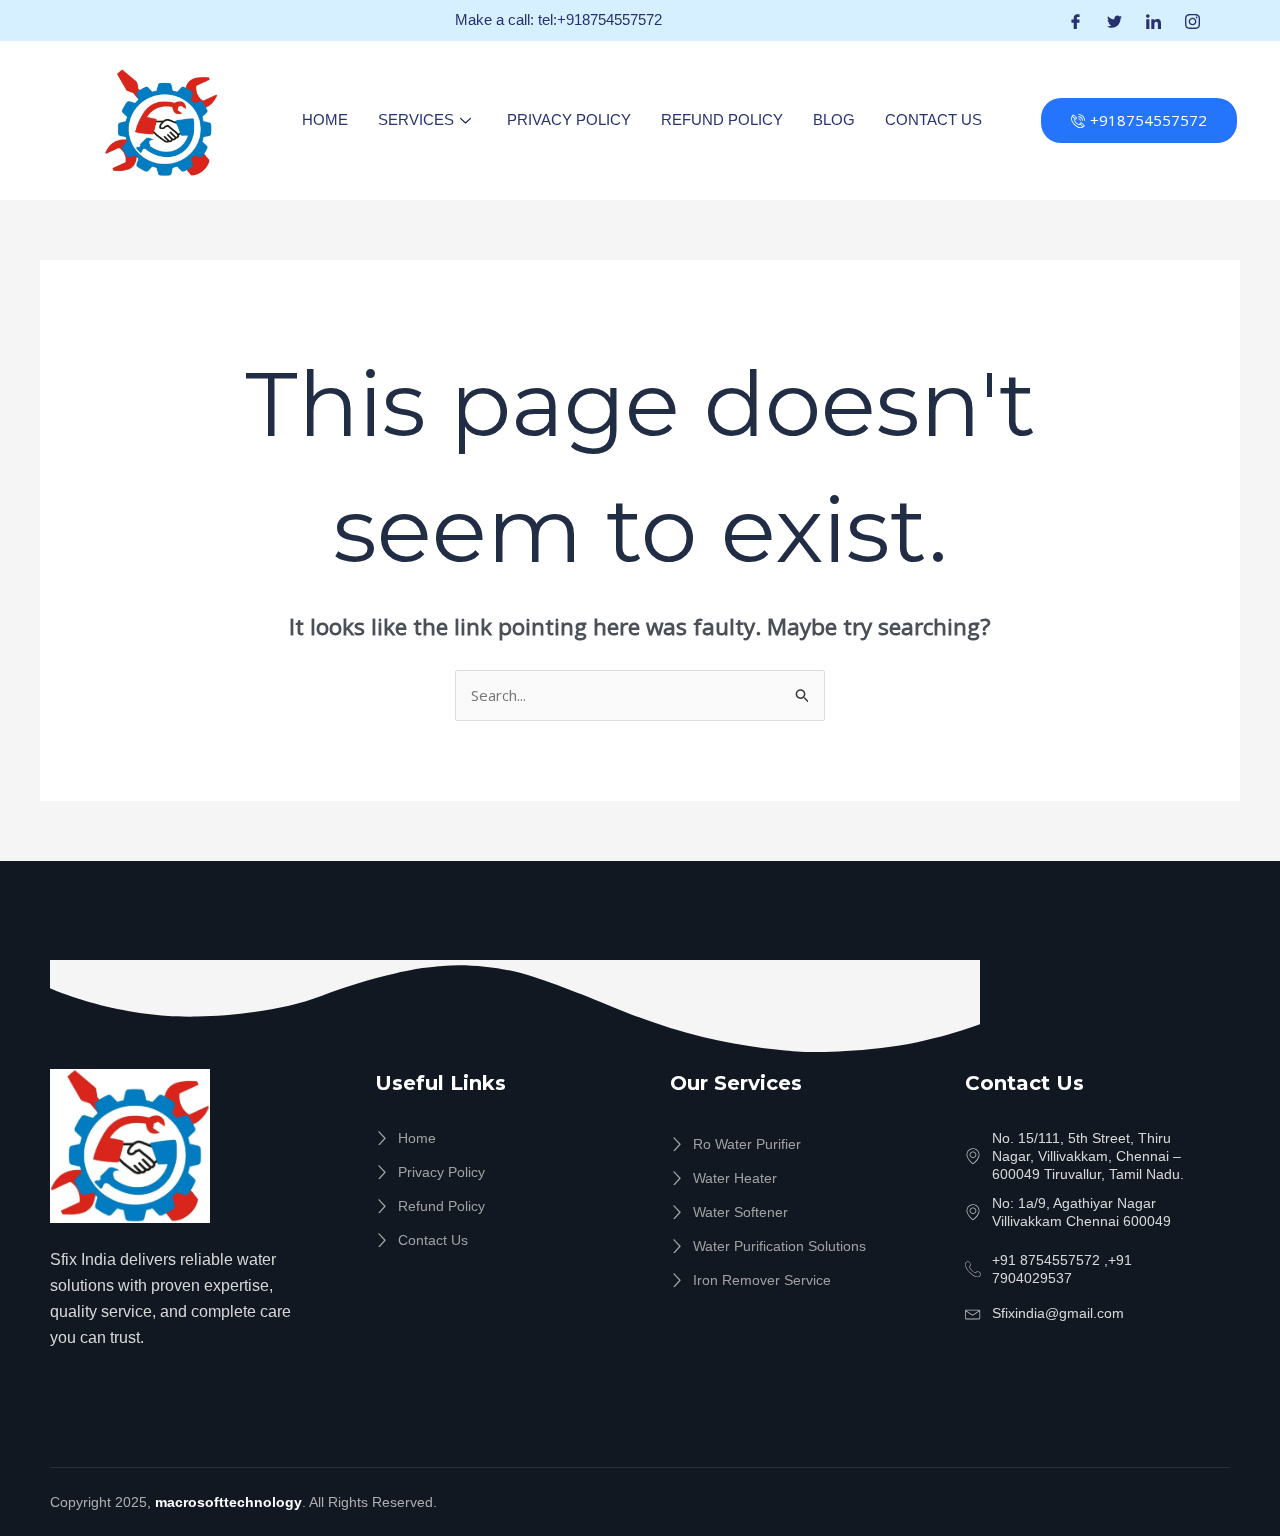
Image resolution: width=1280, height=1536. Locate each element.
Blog (834, 119)
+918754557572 (1148, 120)
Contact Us (933, 119)
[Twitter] (1114, 20)
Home (325, 119)
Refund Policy (722, 119)
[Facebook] (1075, 20)
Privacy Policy (569, 119)
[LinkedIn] (1153, 20)
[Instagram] (1192, 20)
